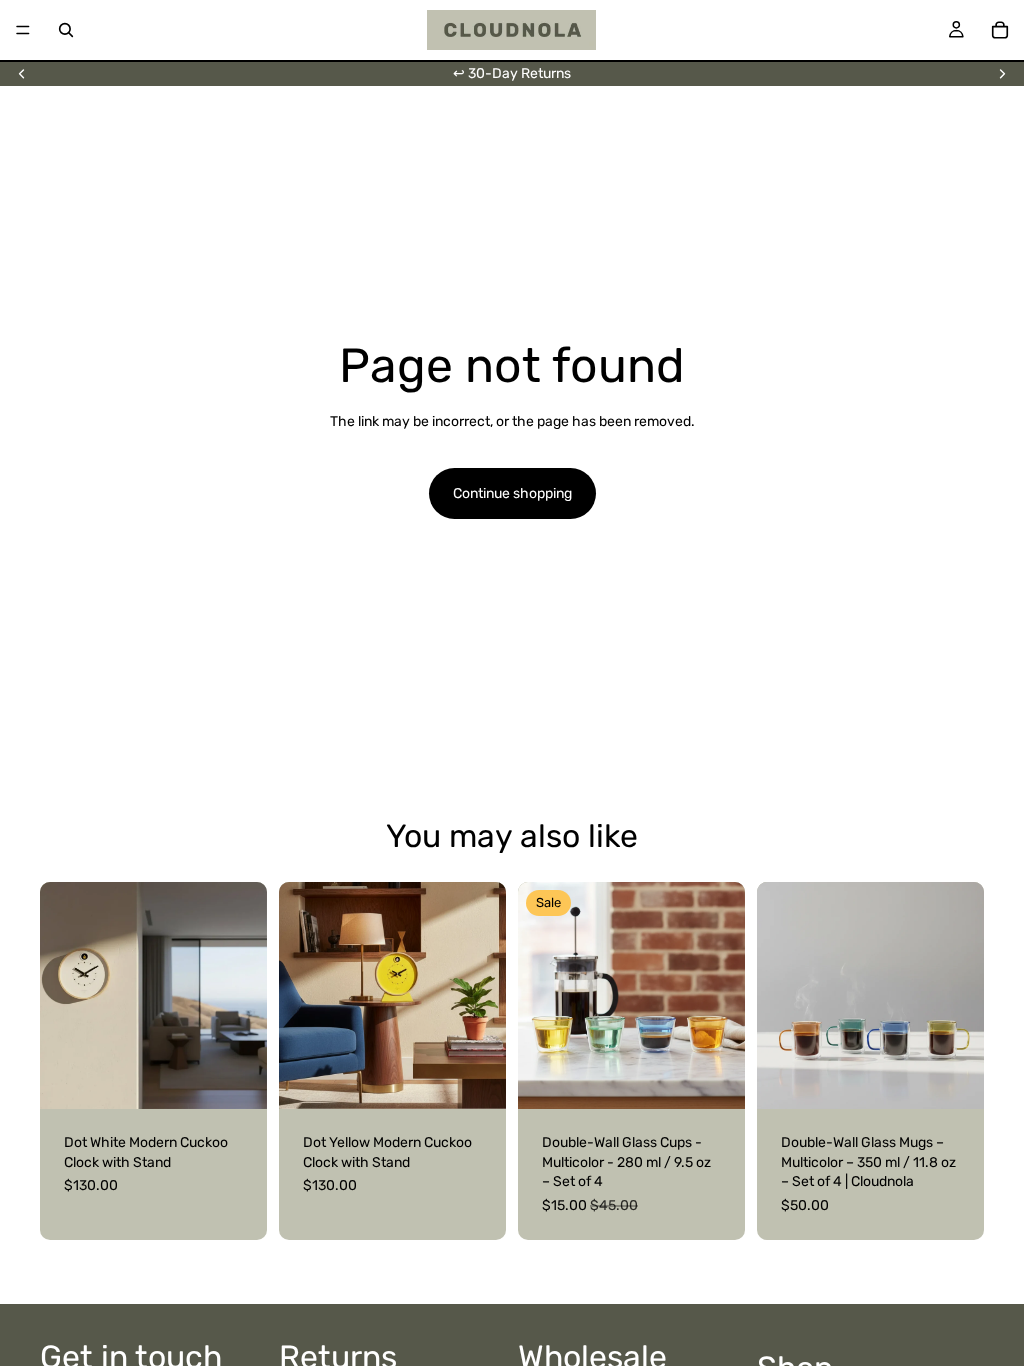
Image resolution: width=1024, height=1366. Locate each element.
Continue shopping (512, 493)
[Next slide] (1002, 74)
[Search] (66, 30)
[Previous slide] (22, 74)
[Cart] (1000, 30)
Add (253, 1078)
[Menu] (23, 30)
